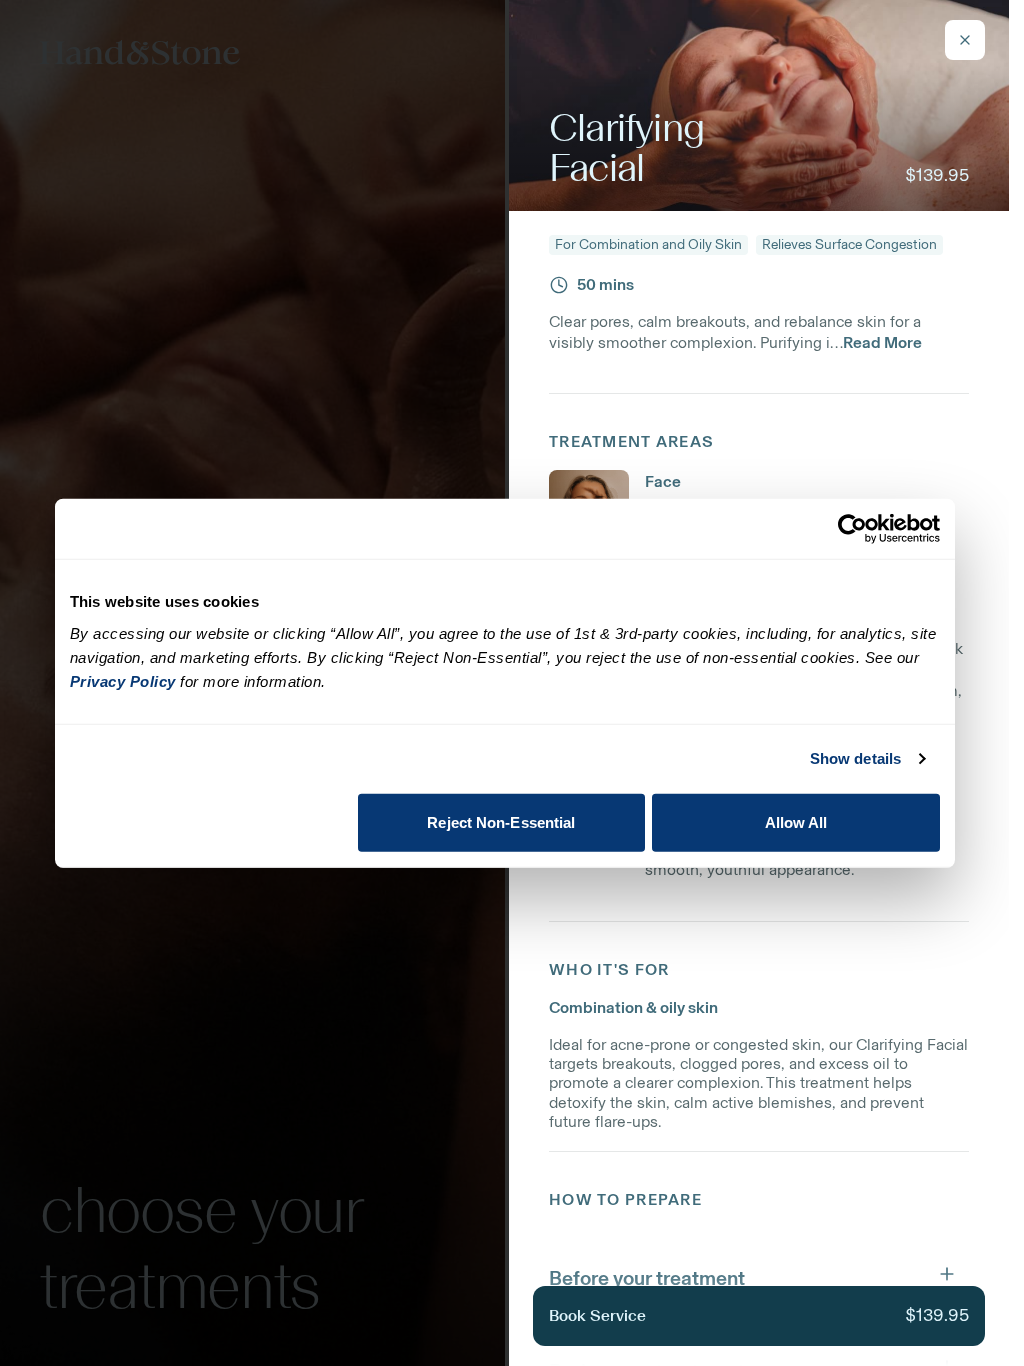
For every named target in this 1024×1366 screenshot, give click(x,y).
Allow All (796, 821)
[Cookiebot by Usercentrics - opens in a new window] (852, 529)
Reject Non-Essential (501, 821)
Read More (882, 342)
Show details (855, 758)
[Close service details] (965, 40)
